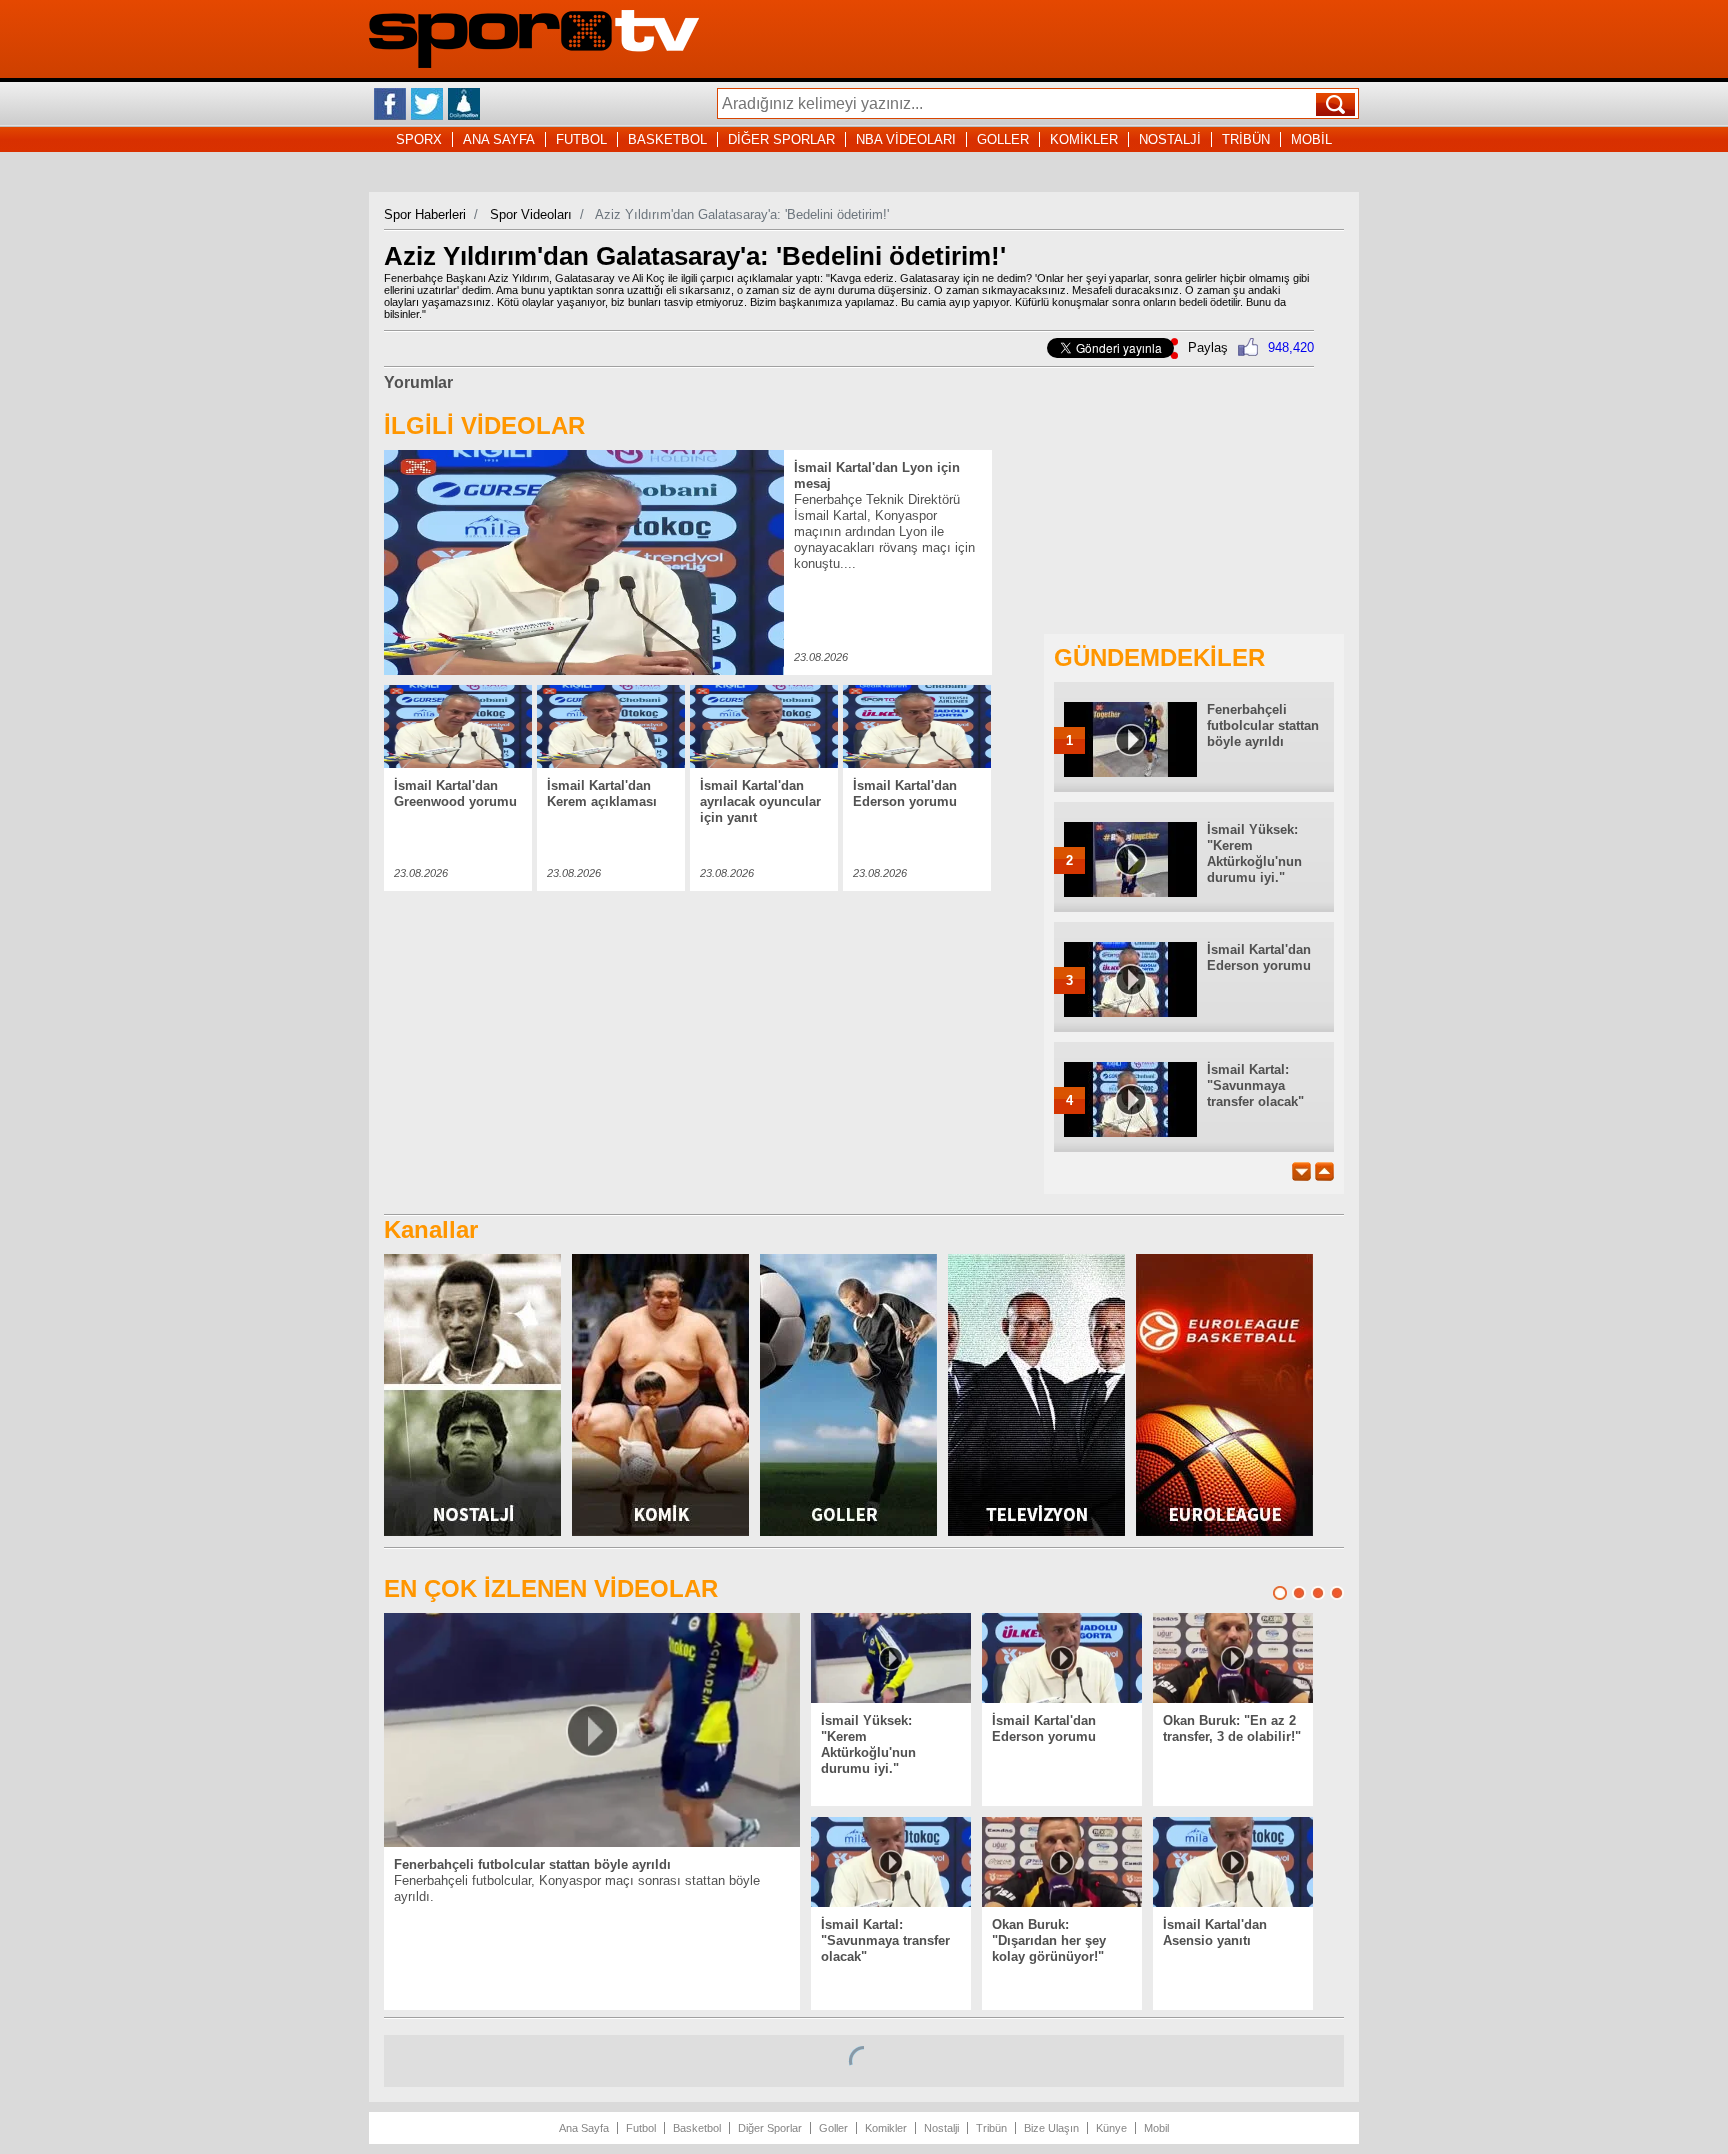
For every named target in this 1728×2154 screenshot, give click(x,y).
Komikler (886, 2128)
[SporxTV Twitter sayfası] (427, 104)
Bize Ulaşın (1051, 2128)
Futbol (641, 2128)
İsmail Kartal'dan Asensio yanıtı (1215, 1932)
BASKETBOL (667, 139)
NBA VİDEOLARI (906, 139)
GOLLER (1003, 139)
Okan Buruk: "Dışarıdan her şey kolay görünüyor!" (1049, 1940)
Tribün (991, 2128)
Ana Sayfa (584, 2128)
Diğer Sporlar (770, 2128)
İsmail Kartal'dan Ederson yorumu (905, 793)
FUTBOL (581, 139)
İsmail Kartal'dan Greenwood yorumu (455, 793)
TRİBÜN (1246, 139)
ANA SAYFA (499, 139)
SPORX (419, 139)
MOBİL (1311, 139)
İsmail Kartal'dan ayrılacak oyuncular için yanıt (760, 801)
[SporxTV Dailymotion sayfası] (464, 104)
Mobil (1156, 2128)
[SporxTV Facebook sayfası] (390, 104)
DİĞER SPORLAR (781, 139)
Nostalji (941, 2128)
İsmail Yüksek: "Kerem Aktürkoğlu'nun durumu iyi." (1254, 853)
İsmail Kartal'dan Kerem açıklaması (602, 793)
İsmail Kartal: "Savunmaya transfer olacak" (1255, 1085)
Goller (833, 2128)
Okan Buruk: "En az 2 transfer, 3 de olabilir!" (1232, 1728)
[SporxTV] (534, 63)
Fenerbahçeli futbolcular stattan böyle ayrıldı (1263, 725)
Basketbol (697, 2128)
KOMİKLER (1084, 139)
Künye (1111, 2128)
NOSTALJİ (1170, 139)
